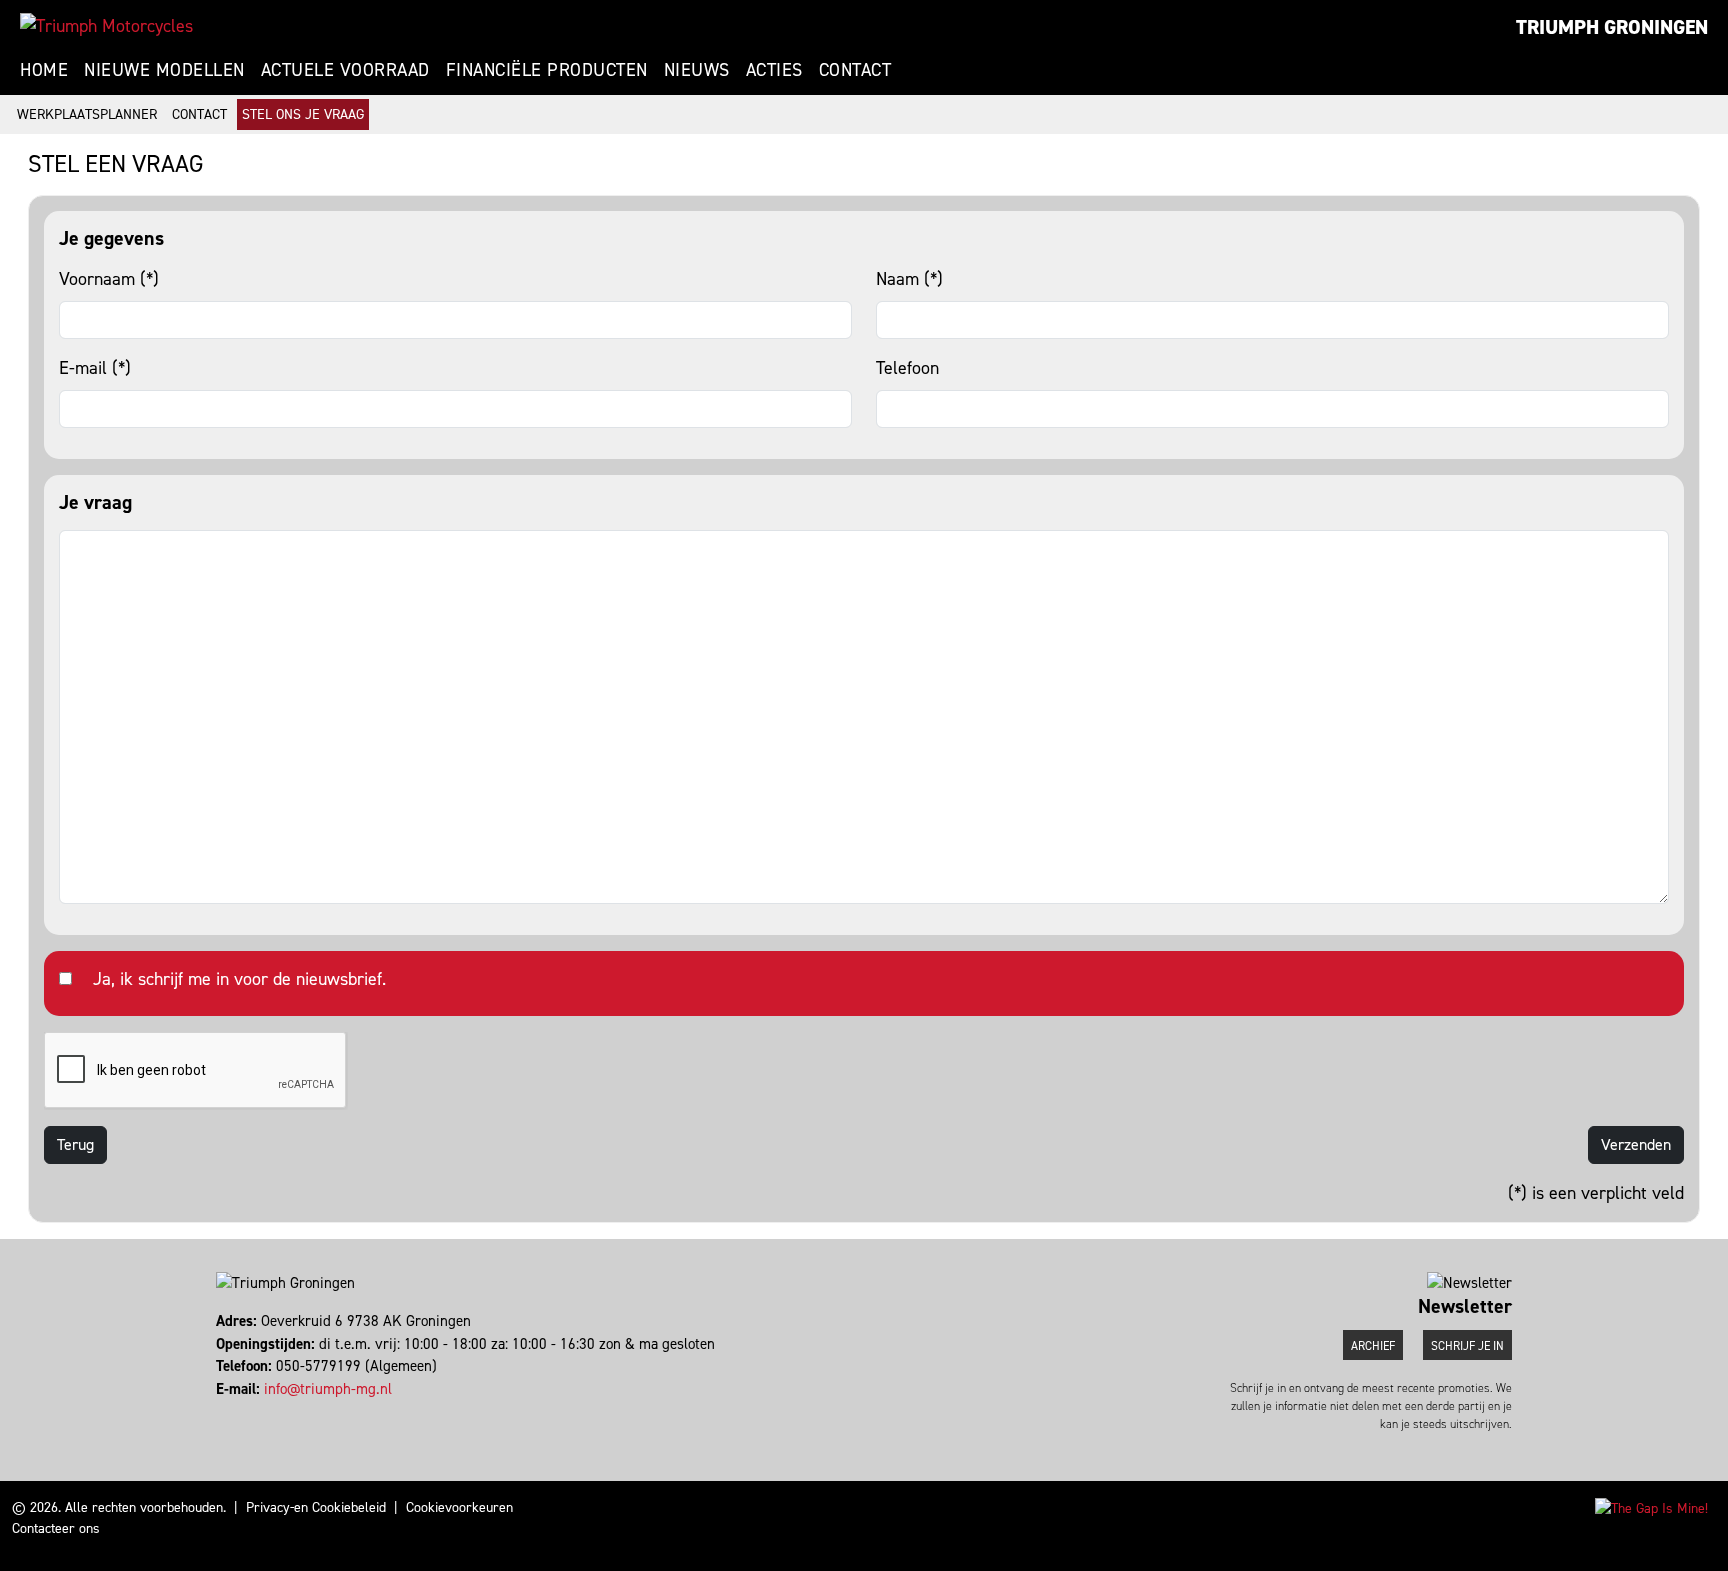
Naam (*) (909, 279)
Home (44, 70)
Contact (855, 70)
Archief (1373, 1346)
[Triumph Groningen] (106, 26)
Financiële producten (547, 70)
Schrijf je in (1467, 1346)
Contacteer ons (56, 1528)
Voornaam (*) (109, 279)
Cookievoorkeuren (459, 1507)
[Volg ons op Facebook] (218, 1411)
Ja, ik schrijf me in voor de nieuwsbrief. (239, 979)
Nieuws (697, 70)
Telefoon (907, 368)
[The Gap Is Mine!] (1651, 1507)
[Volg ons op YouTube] (227, 1411)
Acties (774, 70)
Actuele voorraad (345, 70)
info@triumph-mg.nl (328, 1389)
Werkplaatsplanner (87, 114)
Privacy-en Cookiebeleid (316, 1507)
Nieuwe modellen (164, 70)
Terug (75, 1144)
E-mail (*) (95, 368)
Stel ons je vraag (303, 114)
